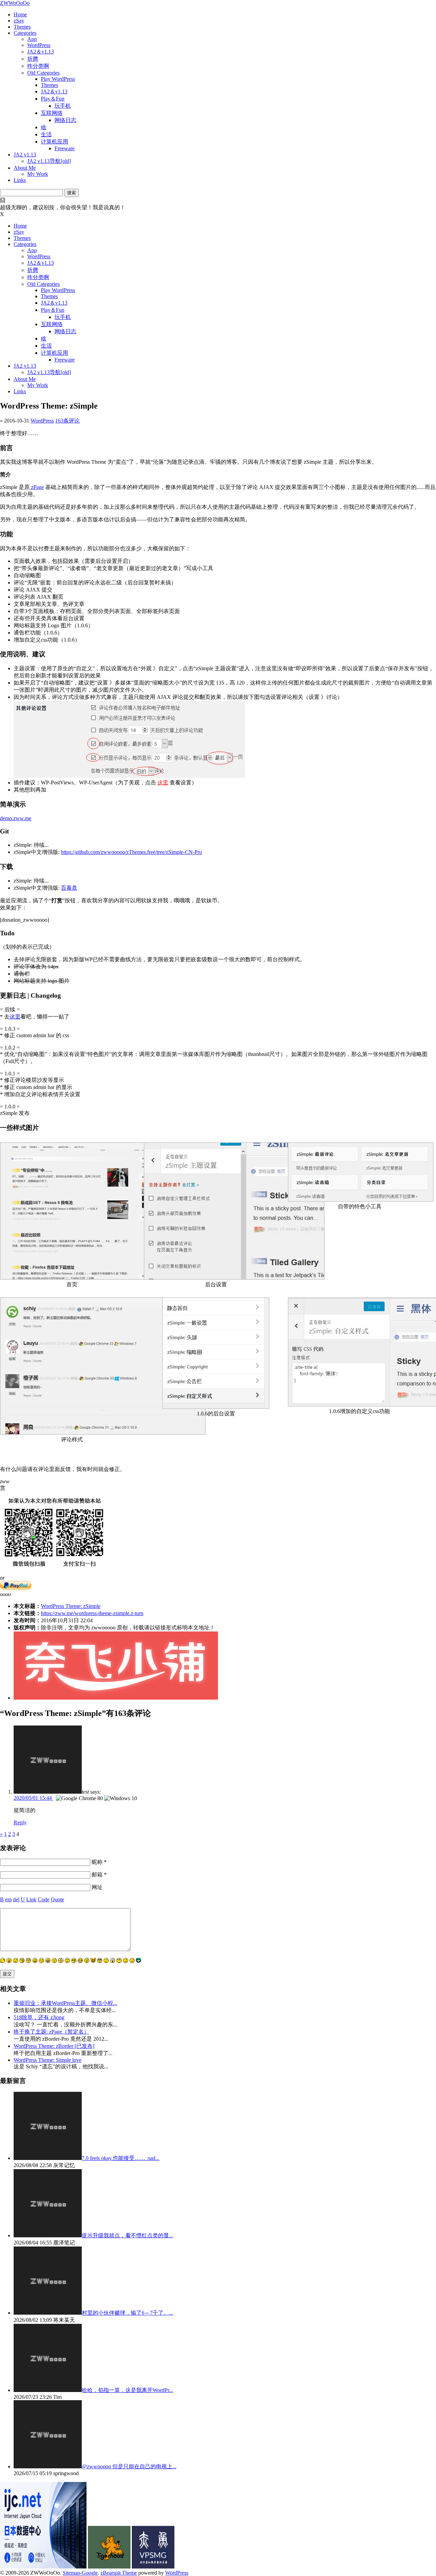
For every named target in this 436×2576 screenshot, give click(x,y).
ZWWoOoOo (15, 3)
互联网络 (52, 113)
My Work (38, 174)
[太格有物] (109, 2567)
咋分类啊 (38, 66)
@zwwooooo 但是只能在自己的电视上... (129, 2466)
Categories (25, 33)
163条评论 (67, 421)
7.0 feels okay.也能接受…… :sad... (121, 2158)
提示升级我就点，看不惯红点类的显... (127, 2235)
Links (20, 180)
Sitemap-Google (80, 2573)
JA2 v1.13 (25, 155)
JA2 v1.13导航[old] (49, 161)
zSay (19, 21)
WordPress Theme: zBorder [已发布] (54, 2046)
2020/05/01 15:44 (33, 1798)
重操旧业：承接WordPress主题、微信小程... (65, 2003)
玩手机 (63, 106)
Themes (22, 27)
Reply (20, 1822)
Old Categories (43, 73)
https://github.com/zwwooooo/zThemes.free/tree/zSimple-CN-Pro (131, 852)
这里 (163, 783)
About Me (25, 168)
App (32, 39)
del (16, 1899)
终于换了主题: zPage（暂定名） (51, 2032)
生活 (46, 134)
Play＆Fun (53, 99)
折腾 (33, 59)
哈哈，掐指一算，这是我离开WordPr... (127, 2390)
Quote (57, 1899)
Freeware (65, 148)
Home (20, 14)
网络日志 (65, 120)
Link (31, 1899)
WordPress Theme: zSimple (71, 1606)
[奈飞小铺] (116, 1698)
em (8, 1899)
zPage (37, 487)
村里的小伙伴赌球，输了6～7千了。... (127, 2313)
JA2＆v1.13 (41, 52)
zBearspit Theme (119, 2573)
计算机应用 (54, 142)
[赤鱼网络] (153, 2567)
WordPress (39, 45)
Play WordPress (58, 79)
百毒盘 (69, 888)
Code (44, 1899)
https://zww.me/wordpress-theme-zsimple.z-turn (92, 1613)
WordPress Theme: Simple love (48, 2060)
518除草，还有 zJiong (39, 2017)
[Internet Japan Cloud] (43, 2567)
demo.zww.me (16, 818)
